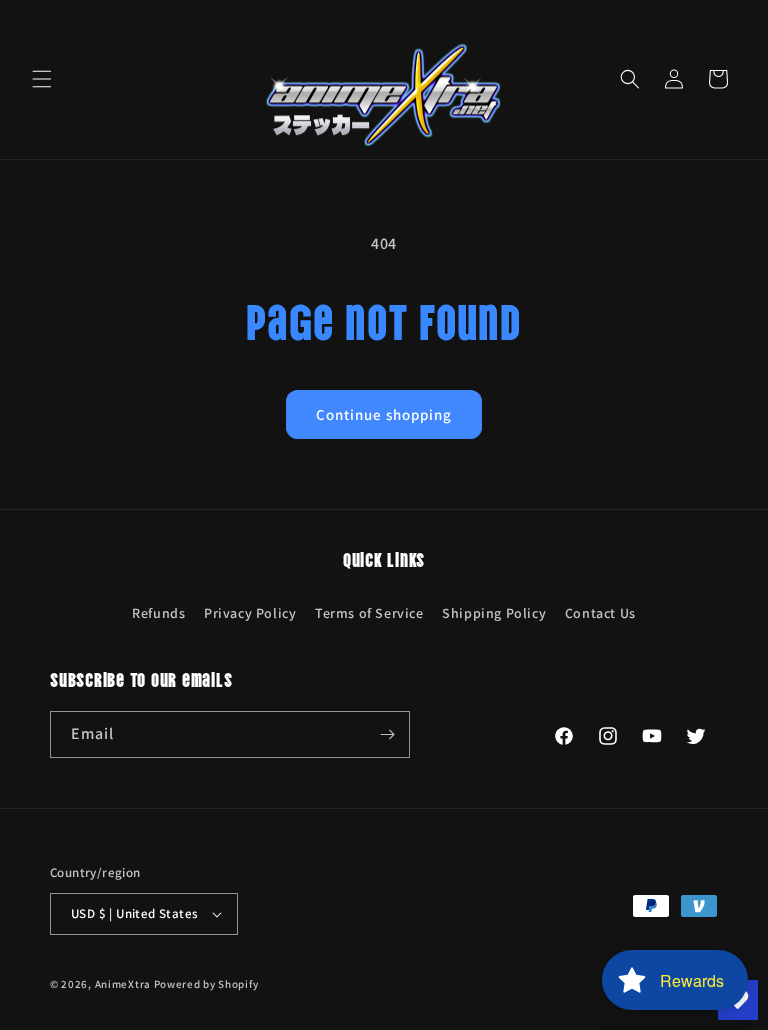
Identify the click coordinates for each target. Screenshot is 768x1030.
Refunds (158, 613)
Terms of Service (369, 613)
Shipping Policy (494, 613)
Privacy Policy (250, 613)
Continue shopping (384, 414)
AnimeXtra (123, 984)
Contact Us (600, 613)
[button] (42, 79)
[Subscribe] (387, 734)
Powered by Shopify (206, 984)
